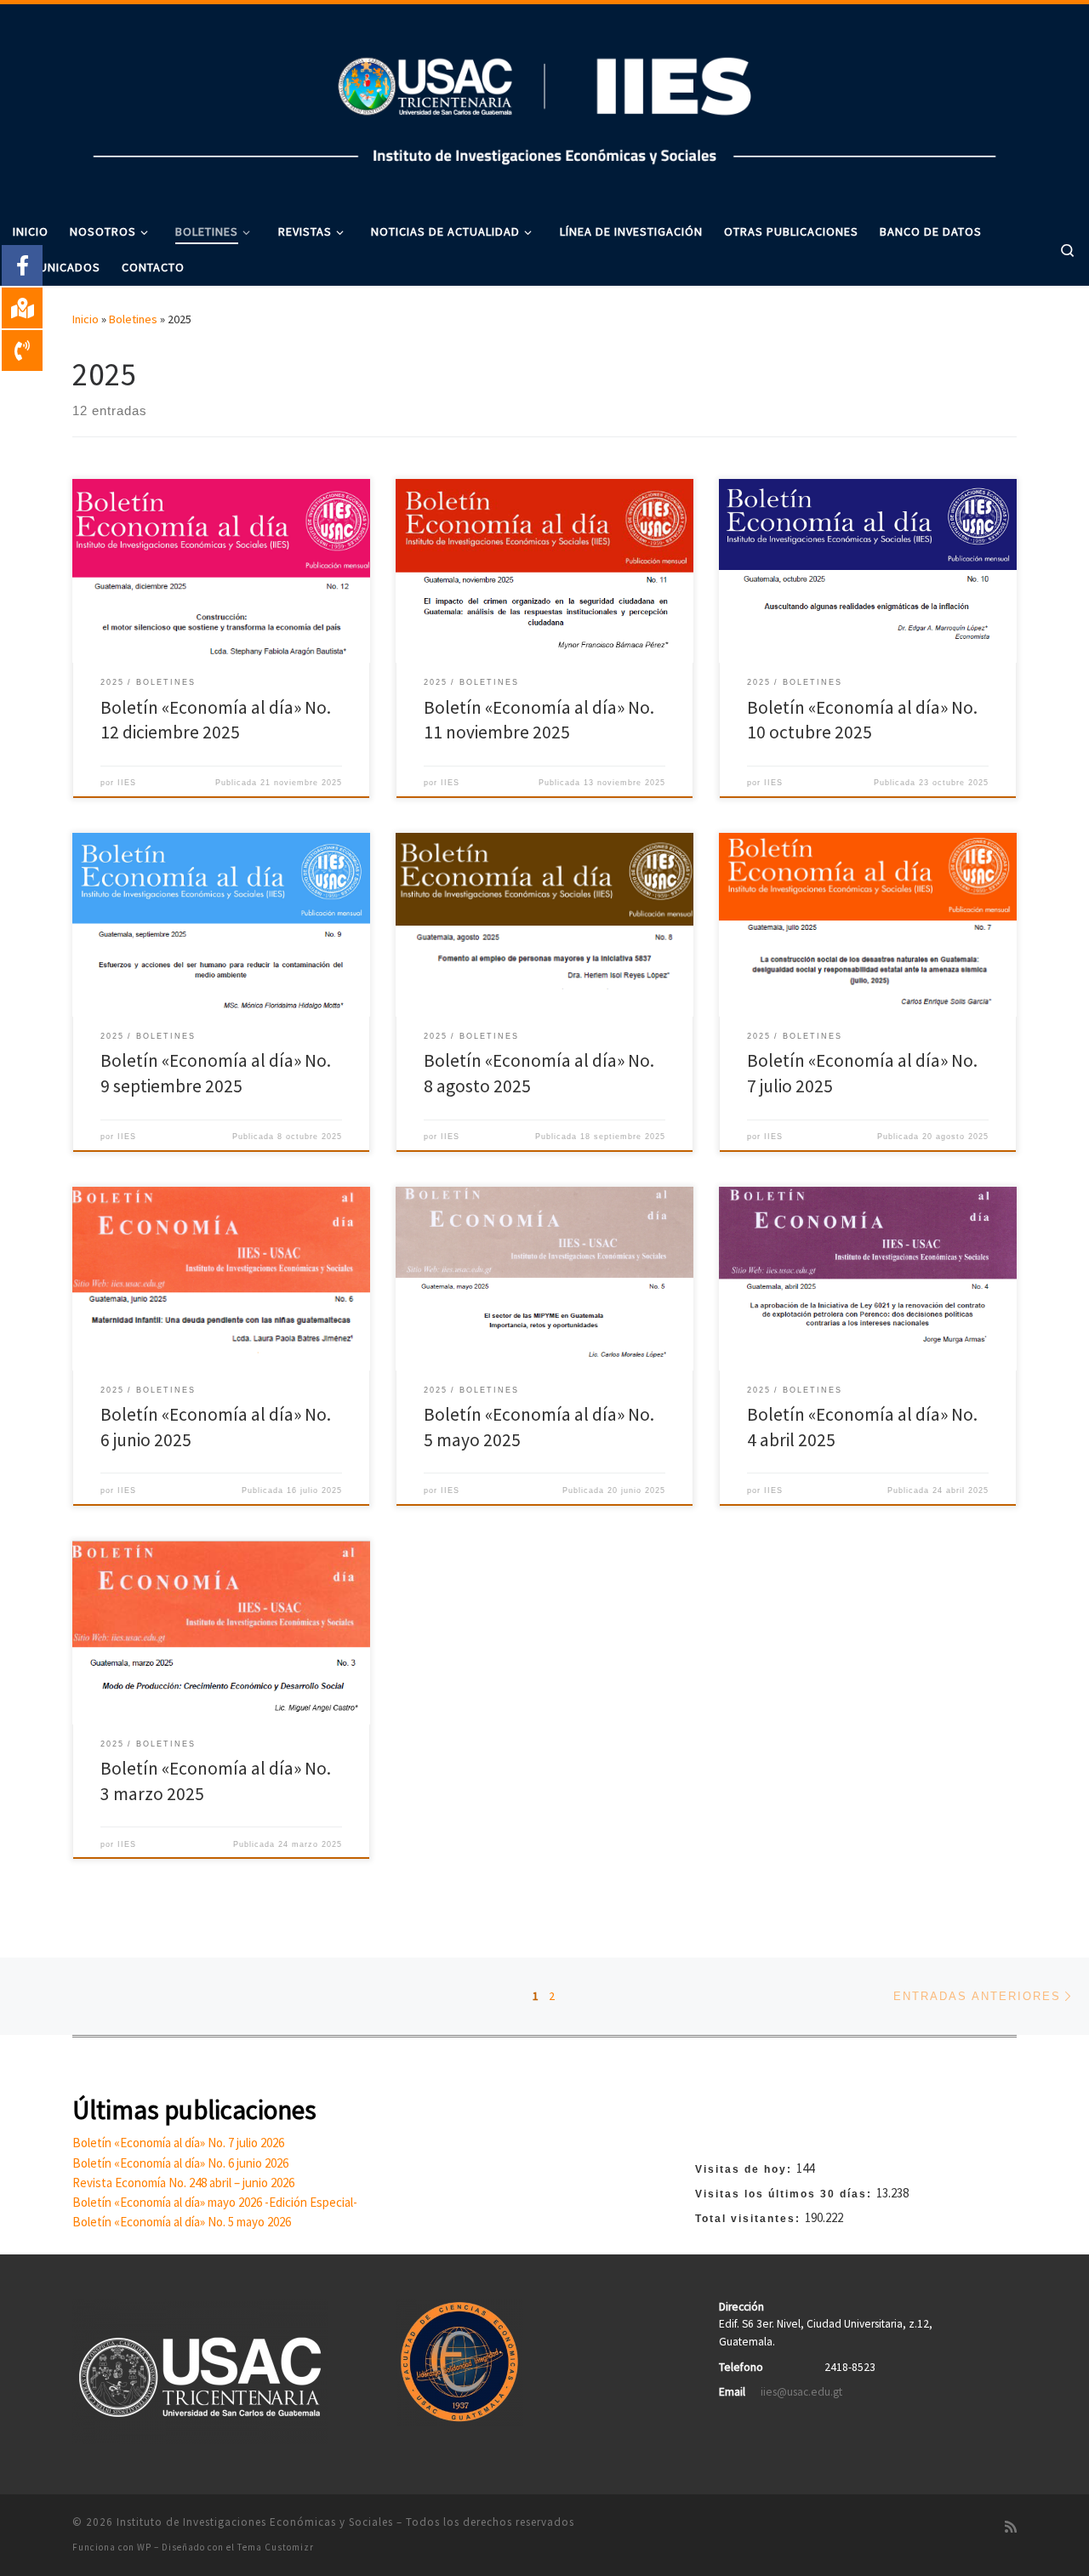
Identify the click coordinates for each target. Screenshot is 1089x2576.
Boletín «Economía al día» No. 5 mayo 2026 (182, 2222)
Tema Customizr (276, 2547)
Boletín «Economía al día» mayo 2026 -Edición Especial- (215, 2202)
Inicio (86, 319)
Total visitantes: (750, 2219)
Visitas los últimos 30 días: (786, 2194)
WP (144, 2547)
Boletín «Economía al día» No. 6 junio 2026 (180, 2163)
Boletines (133, 319)
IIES (127, 783)
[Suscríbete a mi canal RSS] (1011, 2527)
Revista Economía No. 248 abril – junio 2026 (183, 2183)
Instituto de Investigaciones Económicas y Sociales (255, 2522)
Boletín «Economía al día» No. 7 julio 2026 (178, 2143)
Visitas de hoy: (746, 2169)
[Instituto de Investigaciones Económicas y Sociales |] (544, 105)
